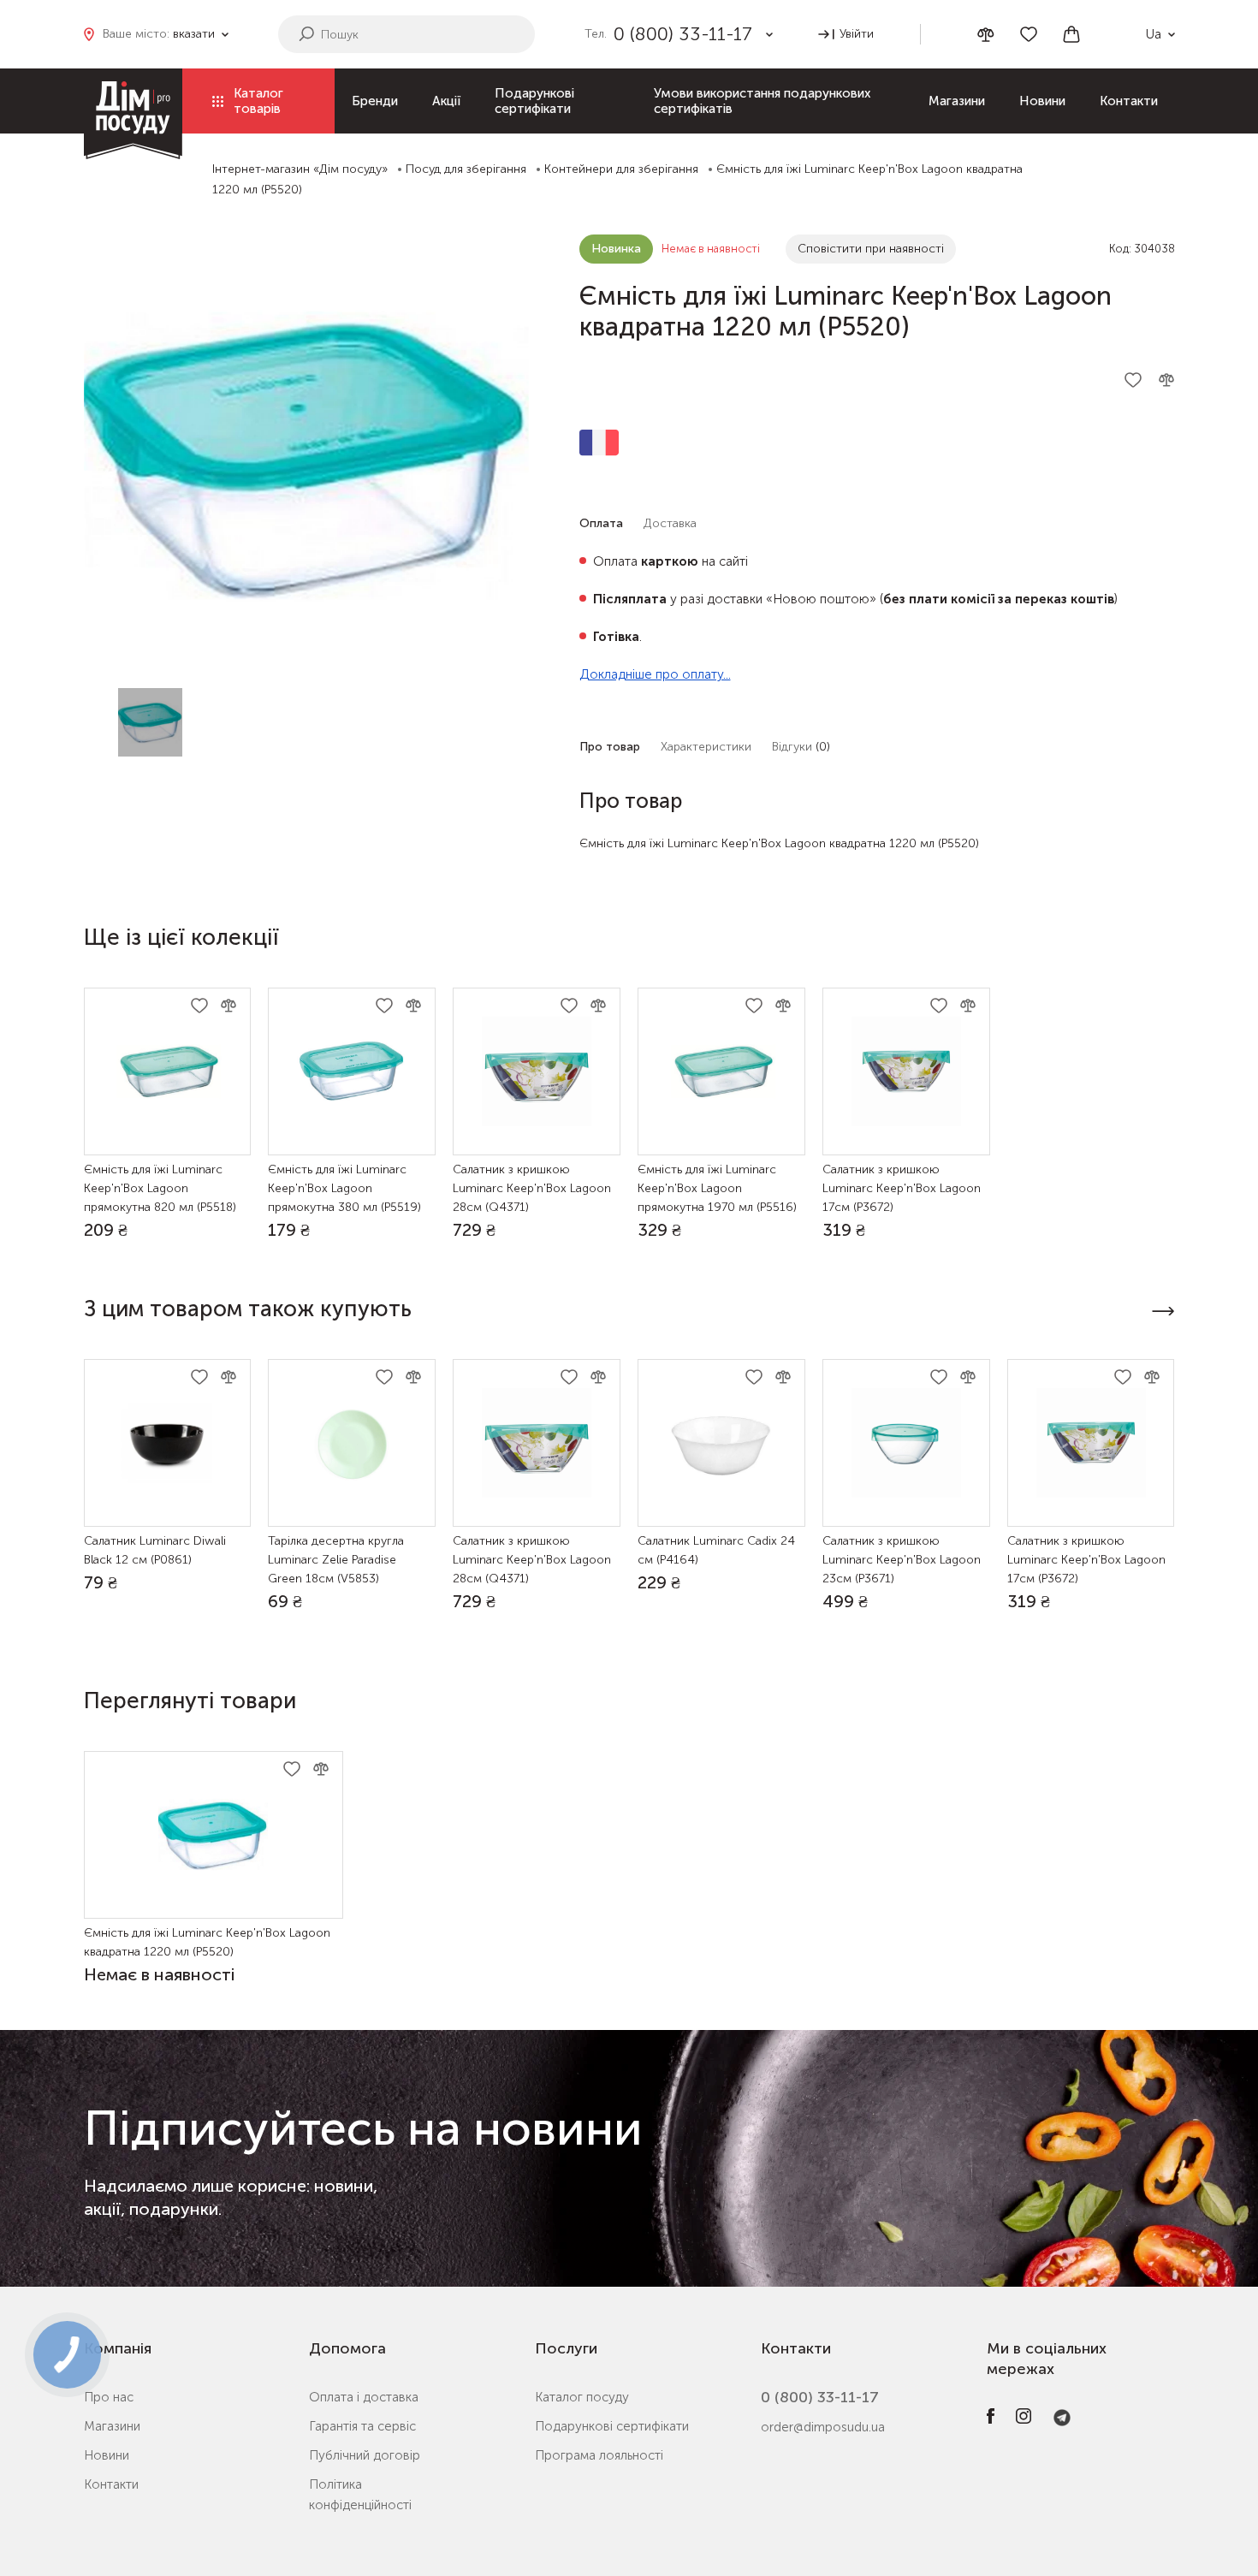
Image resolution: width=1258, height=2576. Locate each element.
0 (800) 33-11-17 (820, 2397)
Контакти (1129, 101)
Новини (1042, 101)
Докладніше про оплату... (655, 674)
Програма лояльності (599, 2455)
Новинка (616, 249)
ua (1154, 34)
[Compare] (986, 35)
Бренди (375, 101)
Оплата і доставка (364, 2397)
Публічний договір (365, 2455)
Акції (446, 101)
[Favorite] (1029, 34)
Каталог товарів (258, 101)
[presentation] (1163, 1311)
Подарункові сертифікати (534, 101)
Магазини (957, 101)
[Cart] (1071, 34)
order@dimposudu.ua (823, 2427)
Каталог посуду (582, 2397)
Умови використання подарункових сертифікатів (762, 101)
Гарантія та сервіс (362, 2426)
